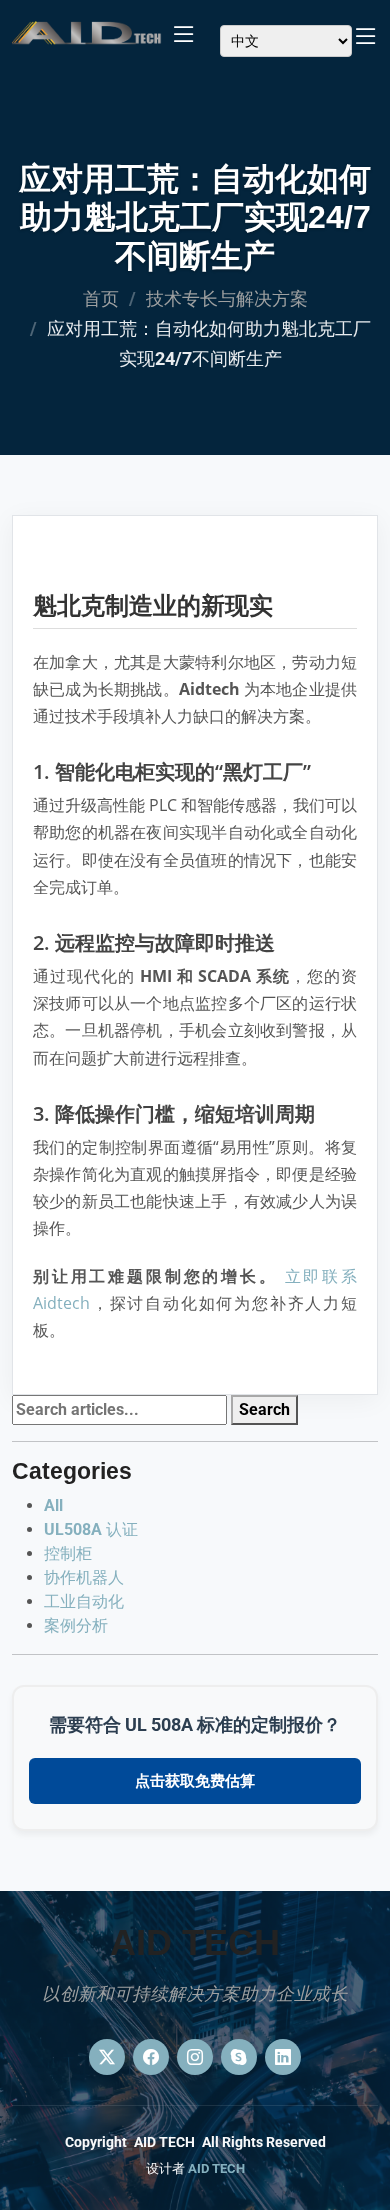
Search (264, 1409)
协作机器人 (84, 1577)
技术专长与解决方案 (227, 299)
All (53, 1505)
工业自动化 (84, 1601)
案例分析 (76, 1625)
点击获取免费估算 (195, 1781)
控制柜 (68, 1553)
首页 (101, 299)
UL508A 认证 (91, 1529)
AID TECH (216, 2168)
